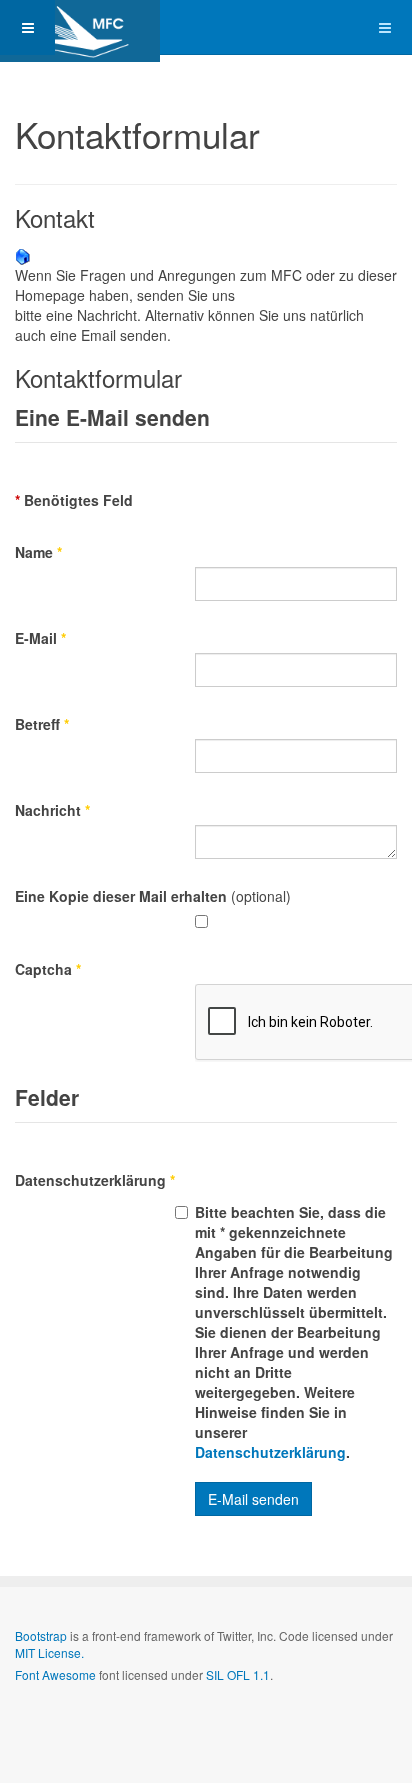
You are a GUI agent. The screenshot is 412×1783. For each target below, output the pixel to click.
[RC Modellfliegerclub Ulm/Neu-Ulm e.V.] (80, 27)
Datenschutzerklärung (95, 1180)
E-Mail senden (253, 1499)
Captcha (48, 969)
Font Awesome (55, 1674)
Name (38, 552)
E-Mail (40, 638)
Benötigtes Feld (74, 500)
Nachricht (52, 810)
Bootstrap (41, 1635)
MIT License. (49, 1652)
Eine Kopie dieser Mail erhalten (121, 896)
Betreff (42, 724)
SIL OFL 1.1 (238, 1674)
